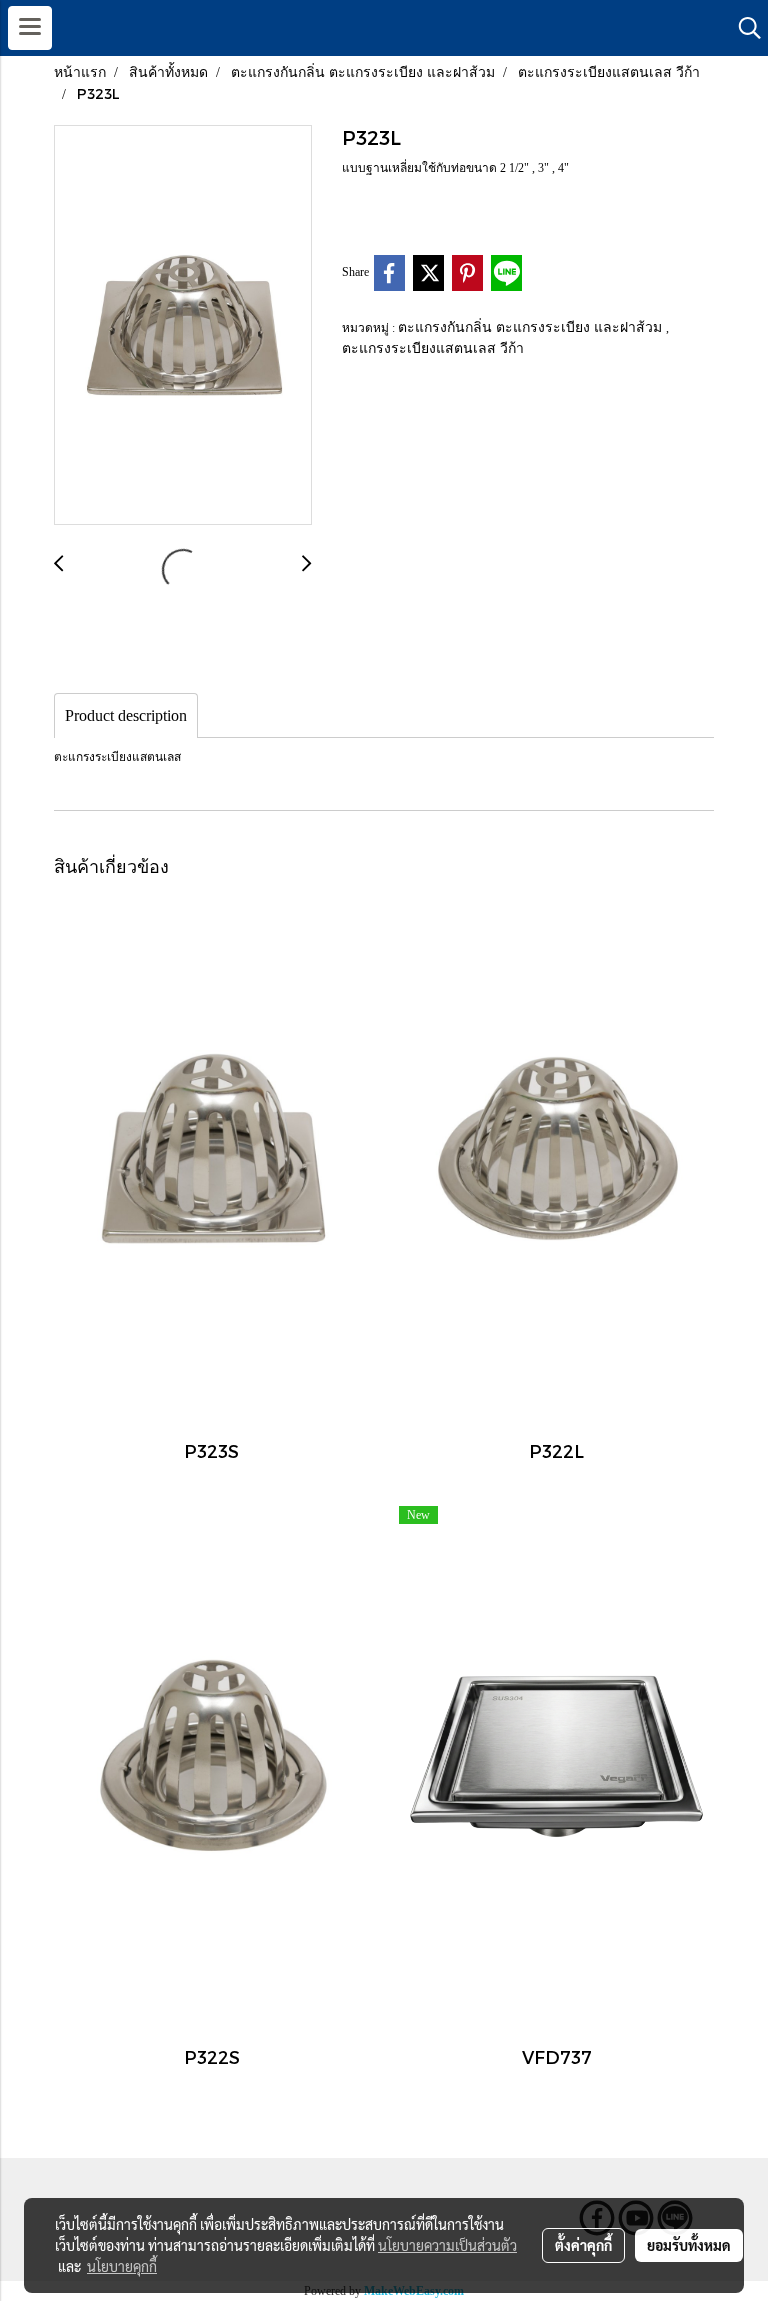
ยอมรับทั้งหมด (689, 2245)
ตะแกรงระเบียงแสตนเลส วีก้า (433, 347)
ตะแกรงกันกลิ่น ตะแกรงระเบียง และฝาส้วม (532, 326)
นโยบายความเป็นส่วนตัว (447, 2245)
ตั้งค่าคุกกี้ (583, 2245)
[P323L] (183, 326)
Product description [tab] (126, 715)
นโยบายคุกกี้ (122, 2266)
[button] (743, 28)
